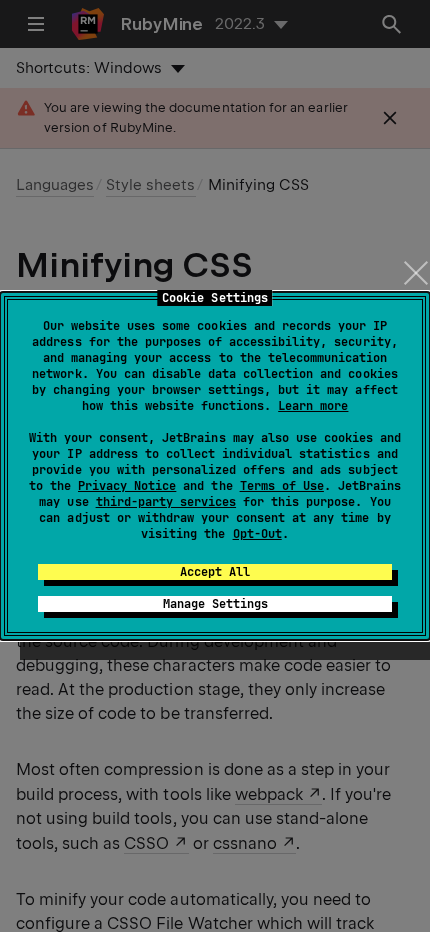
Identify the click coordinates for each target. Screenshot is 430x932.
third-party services (166, 502)
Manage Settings (215, 604)
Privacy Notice (127, 486)
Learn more (313, 406)
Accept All (215, 572)
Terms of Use (282, 486)
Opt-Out (257, 534)
